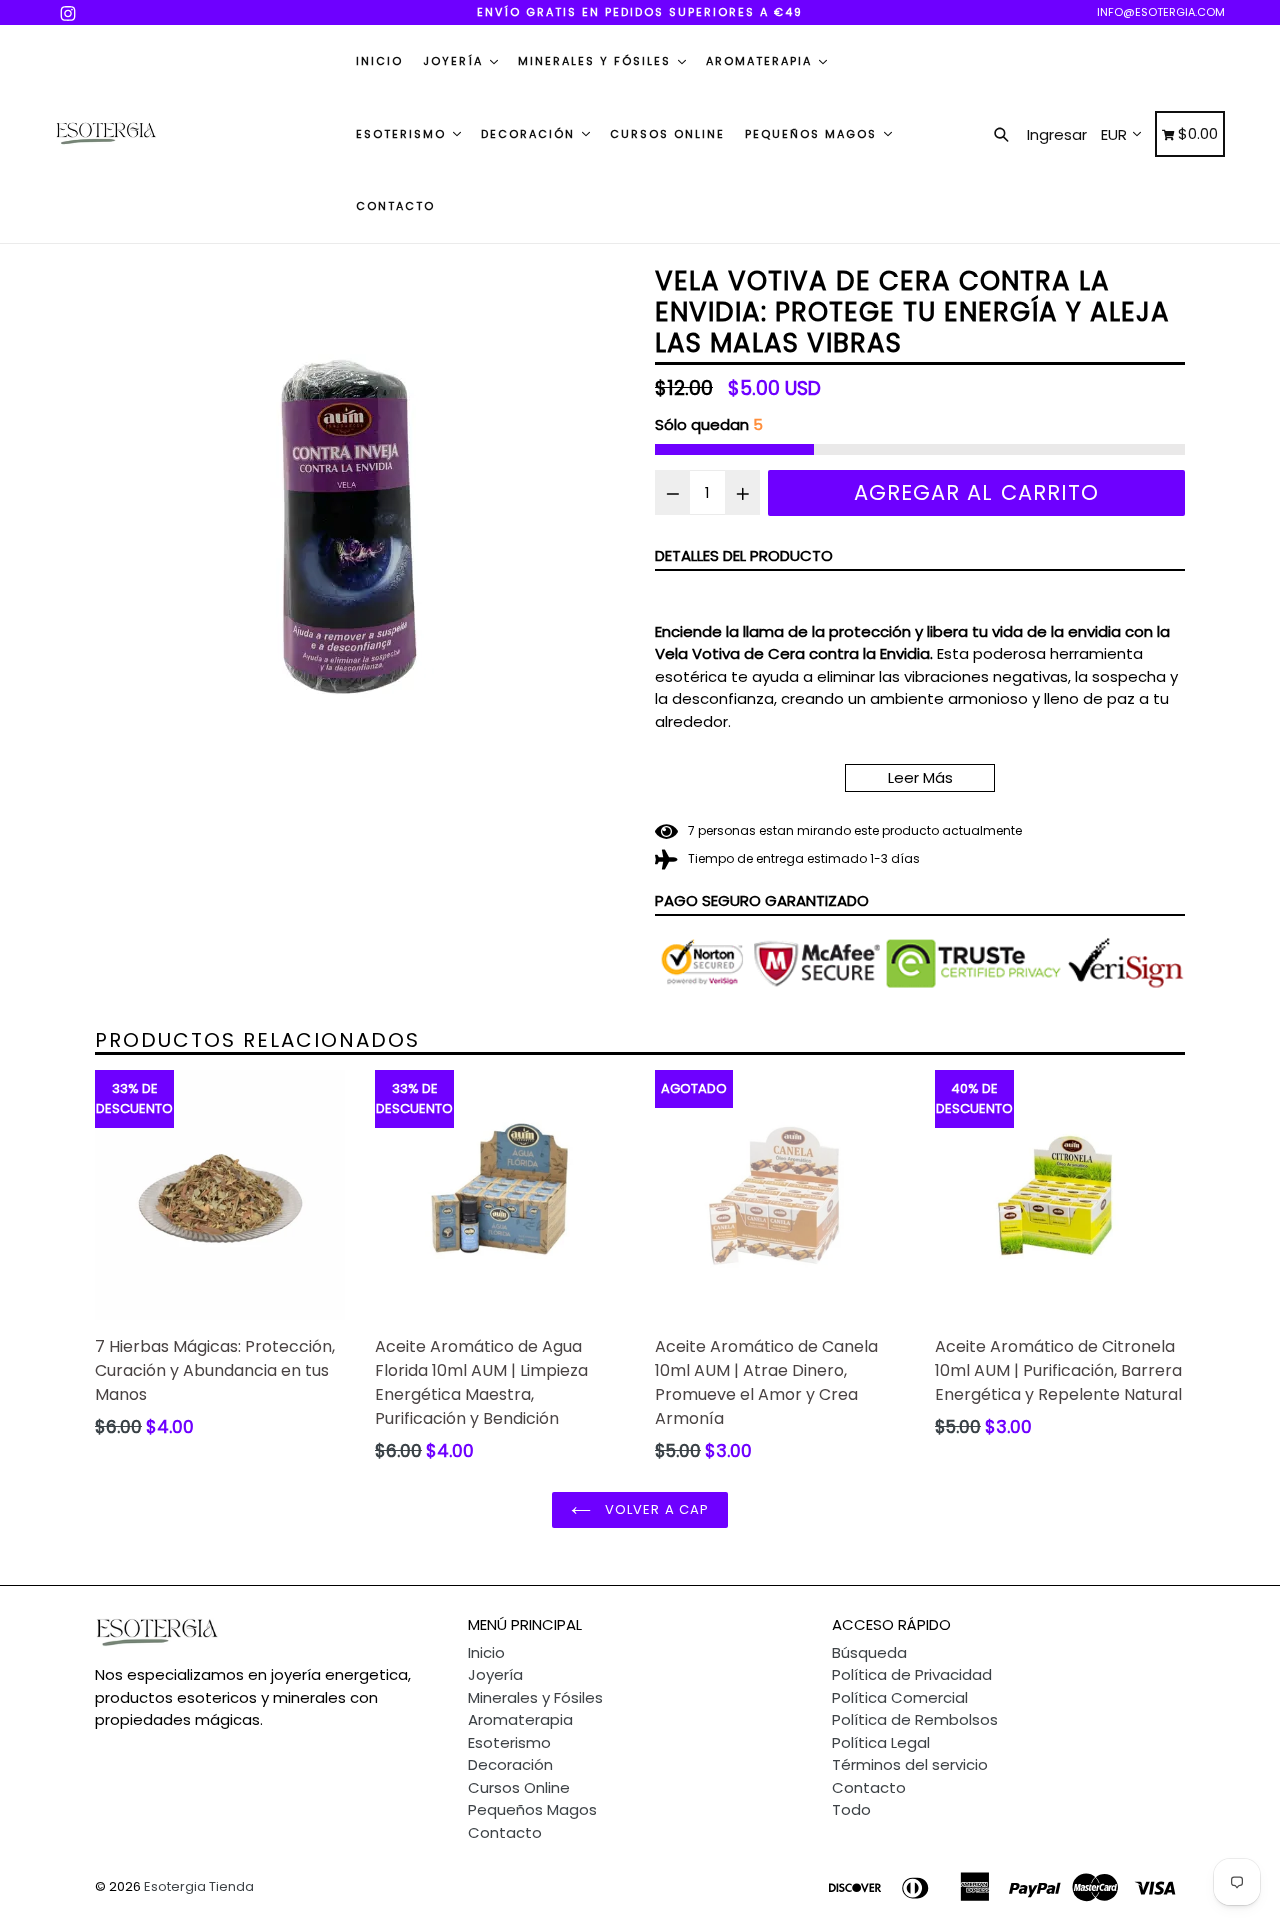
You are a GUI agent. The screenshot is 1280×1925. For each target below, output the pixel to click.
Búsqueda (869, 1652)
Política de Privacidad (912, 1674)
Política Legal (881, 1742)
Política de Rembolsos (915, 1719)
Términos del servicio (910, 1764)
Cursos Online (667, 134)
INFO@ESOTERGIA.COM (1161, 12)
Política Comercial (900, 1697)
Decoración (530, 134)
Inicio (379, 61)
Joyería (455, 61)
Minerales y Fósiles (597, 61)
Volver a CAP (655, 1509)
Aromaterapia (761, 61)
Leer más (920, 777)
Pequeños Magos (813, 134)
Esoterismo (403, 134)
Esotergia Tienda (199, 1886)
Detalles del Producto (744, 555)
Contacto (395, 206)
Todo (851, 1809)
